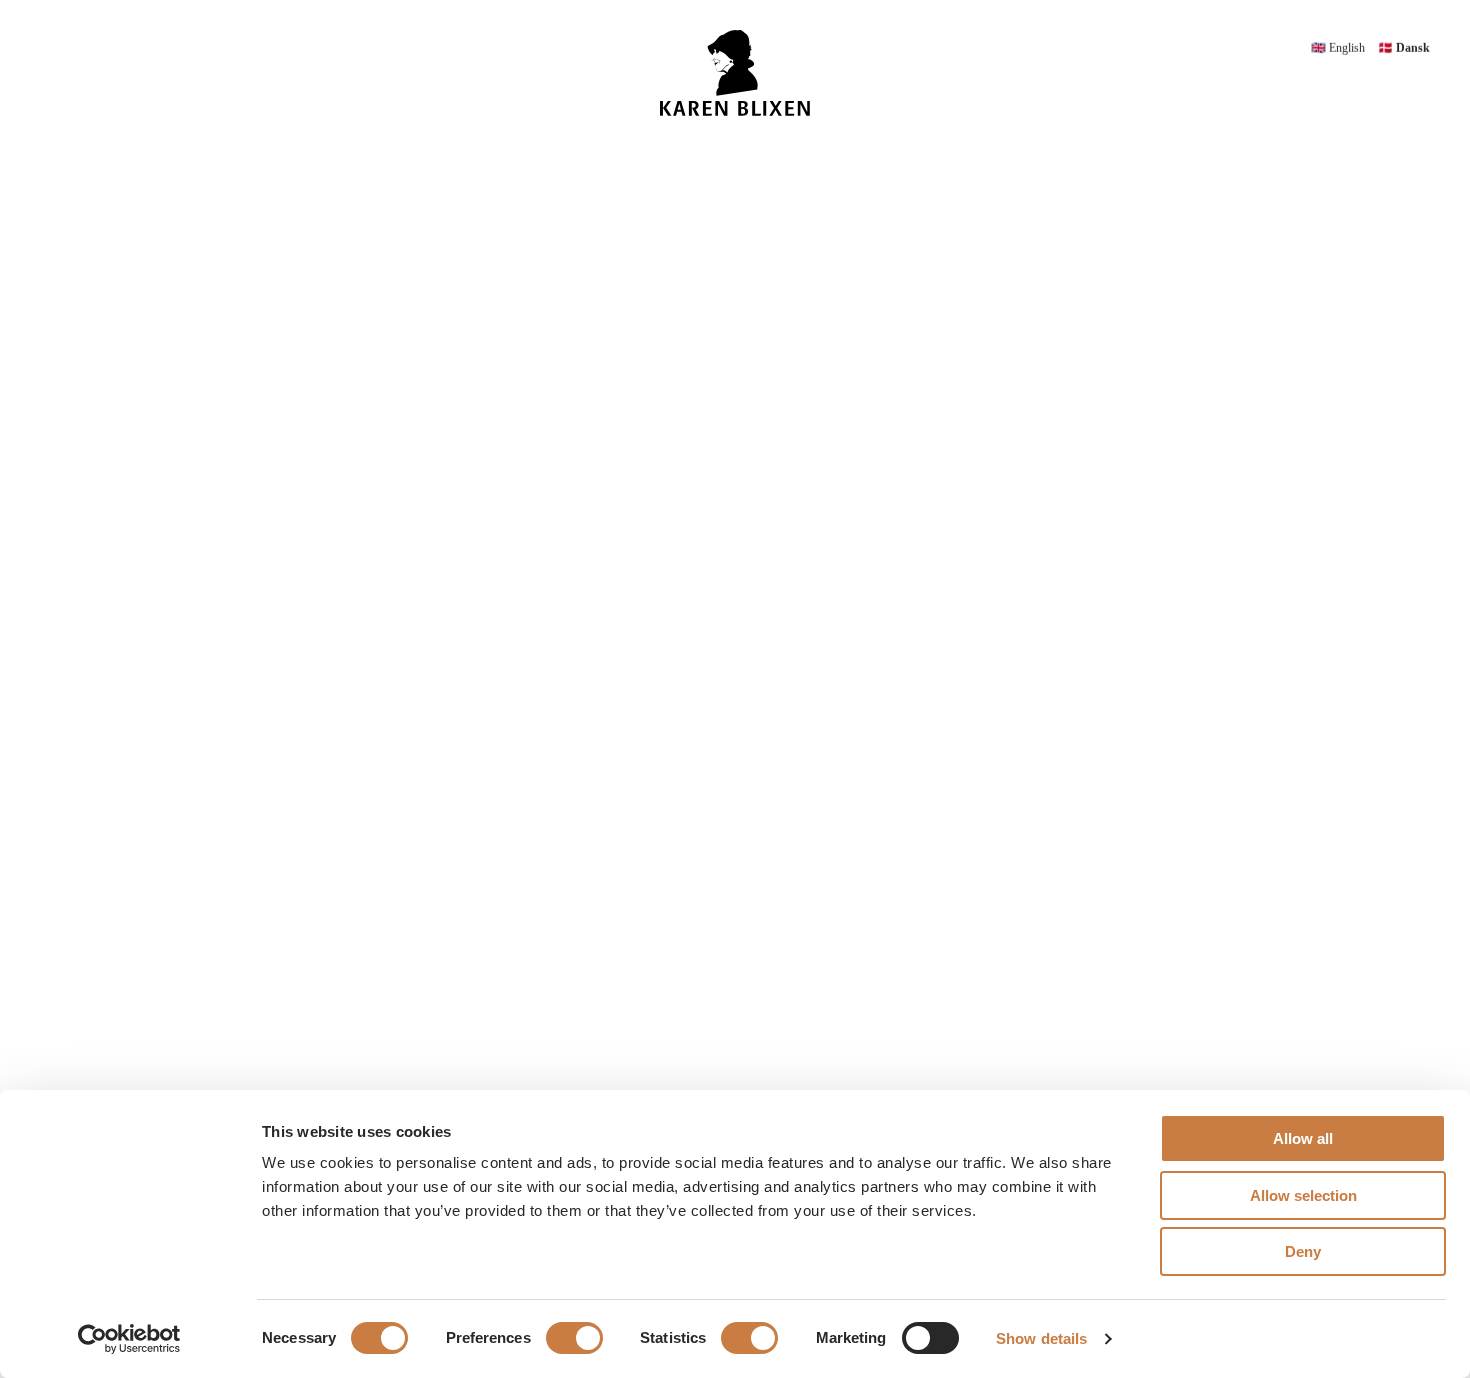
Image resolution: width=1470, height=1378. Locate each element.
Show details (1041, 1338)
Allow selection (1303, 1195)
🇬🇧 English (1339, 48)
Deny (1303, 1251)
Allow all (1303, 1138)
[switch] (574, 1338)
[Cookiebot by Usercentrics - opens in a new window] (129, 1339)
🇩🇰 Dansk (1404, 48)
